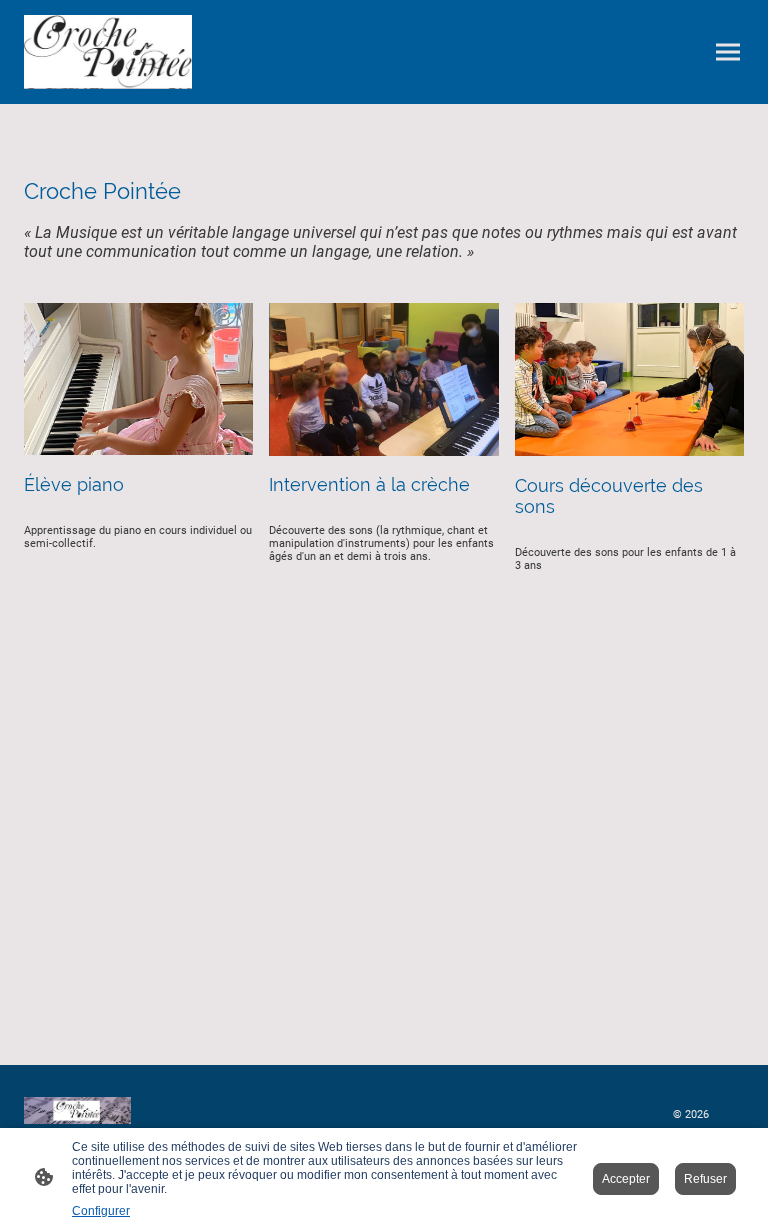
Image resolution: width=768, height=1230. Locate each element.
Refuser (705, 1179)
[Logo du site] (108, 52)
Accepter (626, 1179)
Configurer (101, 1211)
